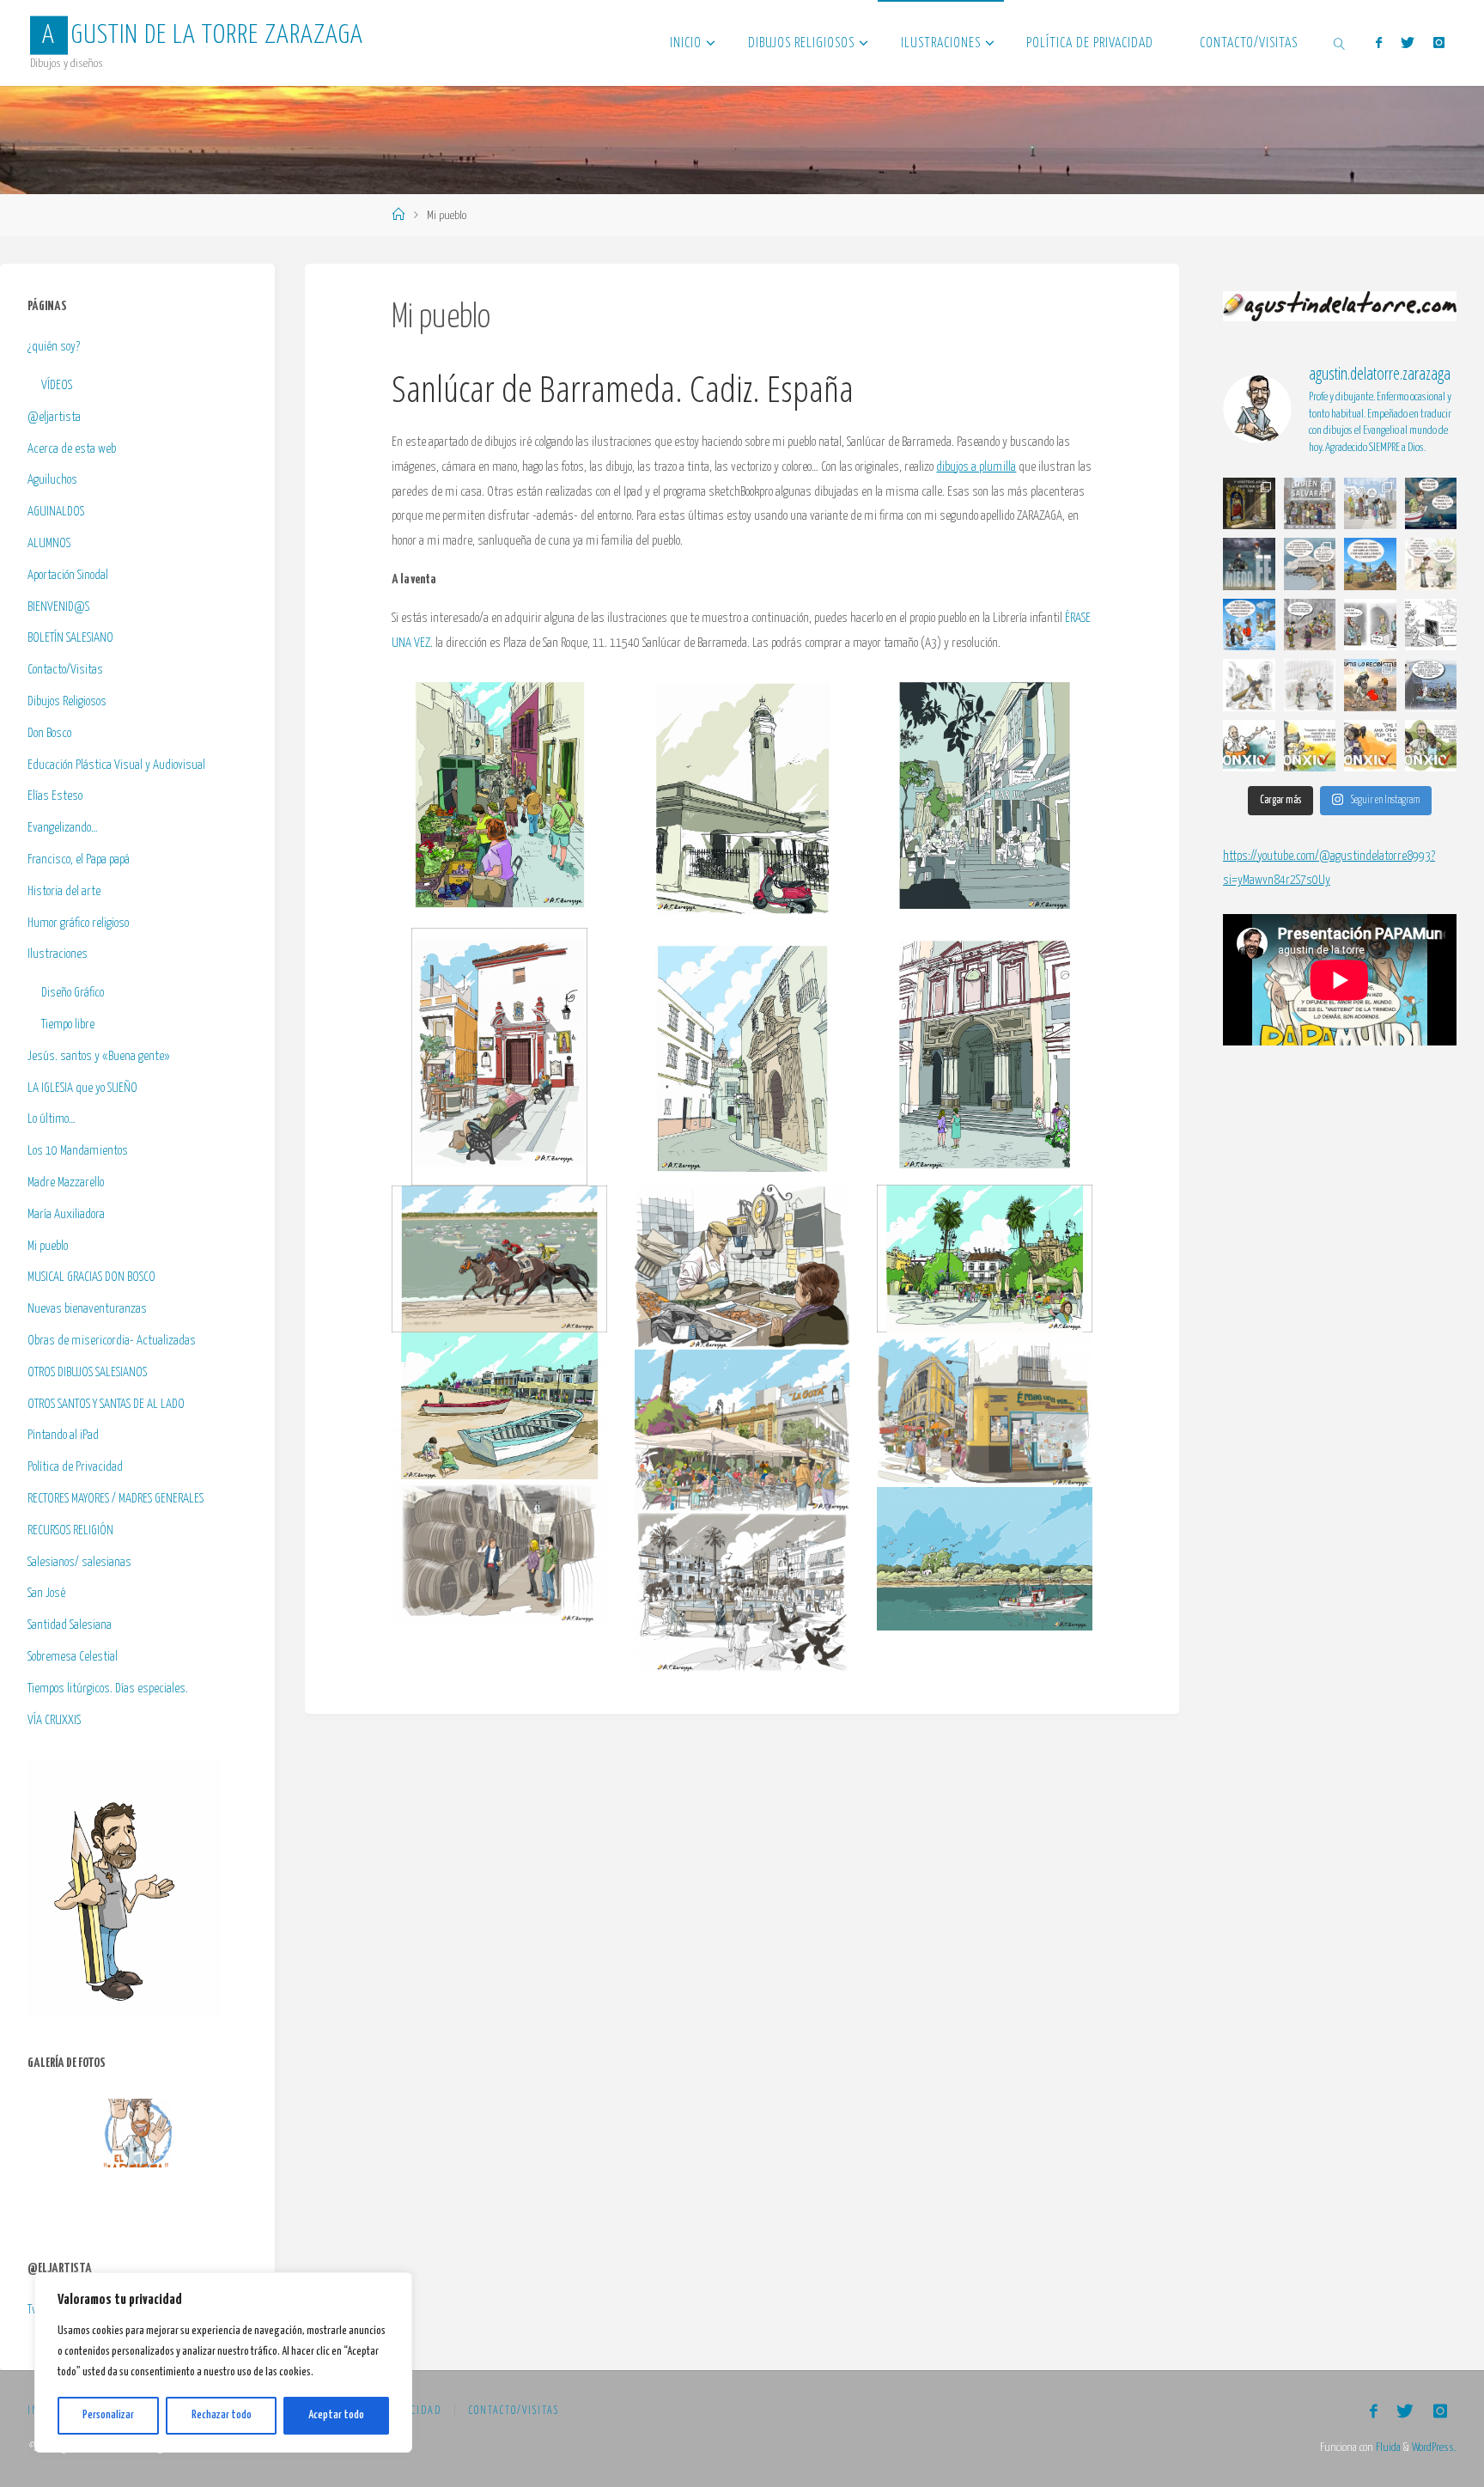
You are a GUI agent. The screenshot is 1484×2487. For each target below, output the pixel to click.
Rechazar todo (222, 2415)
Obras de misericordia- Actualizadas (112, 1341)
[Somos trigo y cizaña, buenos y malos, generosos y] (1431, 564)
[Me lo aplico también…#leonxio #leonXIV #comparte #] (1370, 746)
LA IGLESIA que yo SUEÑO (82, 1088)
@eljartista (54, 417)
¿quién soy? (54, 347)
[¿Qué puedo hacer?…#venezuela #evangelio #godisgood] (1431, 625)
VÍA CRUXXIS (54, 1720)
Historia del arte (64, 891)
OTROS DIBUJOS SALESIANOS (87, 1372)
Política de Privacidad (75, 1467)
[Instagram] (1439, 43)
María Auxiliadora (66, 1214)
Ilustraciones (58, 954)
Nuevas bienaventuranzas (87, 1309)
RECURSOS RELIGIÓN (70, 1530)
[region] (223, 2362)
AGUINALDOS (56, 512)
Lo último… (52, 1119)
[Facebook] (1378, 43)
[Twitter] (1408, 43)
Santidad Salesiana (70, 1625)
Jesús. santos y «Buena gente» (99, 1056)
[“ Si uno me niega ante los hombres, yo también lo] (1310, 685)
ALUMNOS (49, 543)
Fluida (1387, 2447)
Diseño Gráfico (73, 993)
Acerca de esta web (72, 449)
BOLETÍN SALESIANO (70, 638)
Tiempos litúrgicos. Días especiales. (108, 1688)
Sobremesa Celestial (73, 1657)
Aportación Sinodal (68, 575)
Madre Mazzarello (66, 1183)
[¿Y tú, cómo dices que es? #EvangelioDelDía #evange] (1249, 504)
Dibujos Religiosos (67, 701)
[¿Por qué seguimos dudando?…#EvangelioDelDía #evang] (1249, 564)
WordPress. (1434, 2447)
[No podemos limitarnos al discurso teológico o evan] (1431, 504)
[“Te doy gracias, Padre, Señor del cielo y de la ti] (1249, 625)
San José (46, 1593)
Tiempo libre (68, 1024)
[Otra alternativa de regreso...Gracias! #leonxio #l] (1431, 685)
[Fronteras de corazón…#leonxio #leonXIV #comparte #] (1249, 746)
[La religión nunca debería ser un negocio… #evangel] (1370, 685)
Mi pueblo (48, 1246)
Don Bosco (49, 733)
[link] (1340, 43)
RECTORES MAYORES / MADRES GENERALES (116, 1499)
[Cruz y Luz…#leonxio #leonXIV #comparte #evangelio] (1310, 746)
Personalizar (108, 2415)
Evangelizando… (63, 828)
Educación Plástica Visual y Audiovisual (116, 765)
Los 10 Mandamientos (78, 1151)
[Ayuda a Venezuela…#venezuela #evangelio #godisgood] (1370, 625)
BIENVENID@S (58, 607)
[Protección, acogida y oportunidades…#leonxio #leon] (1431, 746)
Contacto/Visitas (65, 670)
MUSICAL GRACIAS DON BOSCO (91, 1277)
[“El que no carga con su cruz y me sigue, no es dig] (1249, 685)
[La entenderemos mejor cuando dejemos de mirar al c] (1370, 504)
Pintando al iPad (63, 1435)
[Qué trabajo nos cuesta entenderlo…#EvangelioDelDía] (1370, 564)
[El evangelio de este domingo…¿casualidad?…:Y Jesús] (1310, 564)
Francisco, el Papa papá (79, 859)
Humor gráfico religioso (78, 923)
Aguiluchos (52, 480)
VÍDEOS (57, 385)
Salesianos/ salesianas (79, 1562)
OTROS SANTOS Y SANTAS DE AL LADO (106, 1404)
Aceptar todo (336, 2415)
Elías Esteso (55, 796)
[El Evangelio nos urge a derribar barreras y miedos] (1310, 504)
